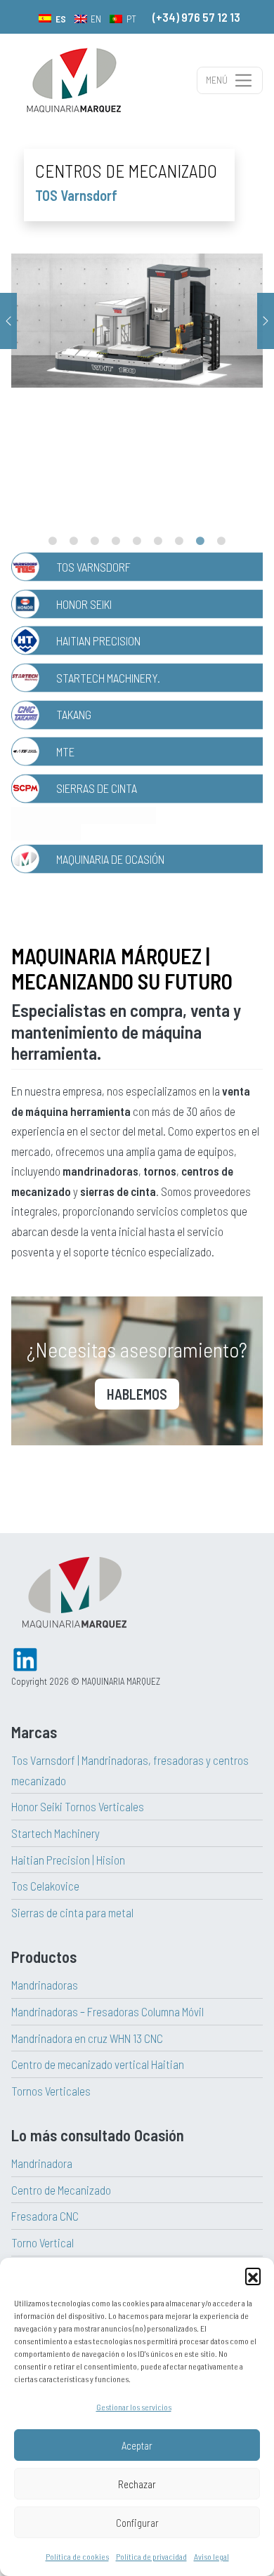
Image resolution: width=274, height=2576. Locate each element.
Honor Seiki (84, 604)
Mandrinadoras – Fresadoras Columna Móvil (107, 2011)
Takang (74, 714)
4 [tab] (116, 541)
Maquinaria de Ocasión (110, 859)
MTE (65, 751)
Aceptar (137, 2445)
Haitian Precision (98, 640)
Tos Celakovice (45, 1886)
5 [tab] (137, 541)
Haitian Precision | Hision (68, 1860)
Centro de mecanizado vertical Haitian (98, 2064)
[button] (253, 2275)
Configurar (137, 2523)
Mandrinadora (42, 2163)
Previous (8, 321)
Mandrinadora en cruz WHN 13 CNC (87, 2038)
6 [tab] (158, 541)
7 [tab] (179, 541)
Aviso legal (211, 2556)
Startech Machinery (56, 1833)
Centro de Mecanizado (61, 2190)
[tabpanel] (137, 321)
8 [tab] (200, 541)
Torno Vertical (43, 2242)
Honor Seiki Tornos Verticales (78, 1806)
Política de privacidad (151, 2556)
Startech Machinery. (108, 678)
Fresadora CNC (45, 2216)
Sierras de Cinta (97, 788)
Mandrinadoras (45, 1985)
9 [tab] (221, 541)
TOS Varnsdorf (93, 567)
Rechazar (137, 2484)
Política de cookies (77, 2556)
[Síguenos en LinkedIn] (25, 1657)
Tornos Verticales (51, 2091)
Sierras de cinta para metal (72, 1912)
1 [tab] (53, 541)
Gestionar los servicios (134, 2407)
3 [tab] (95, 541)
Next (266, 321)
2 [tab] (74, 541)
